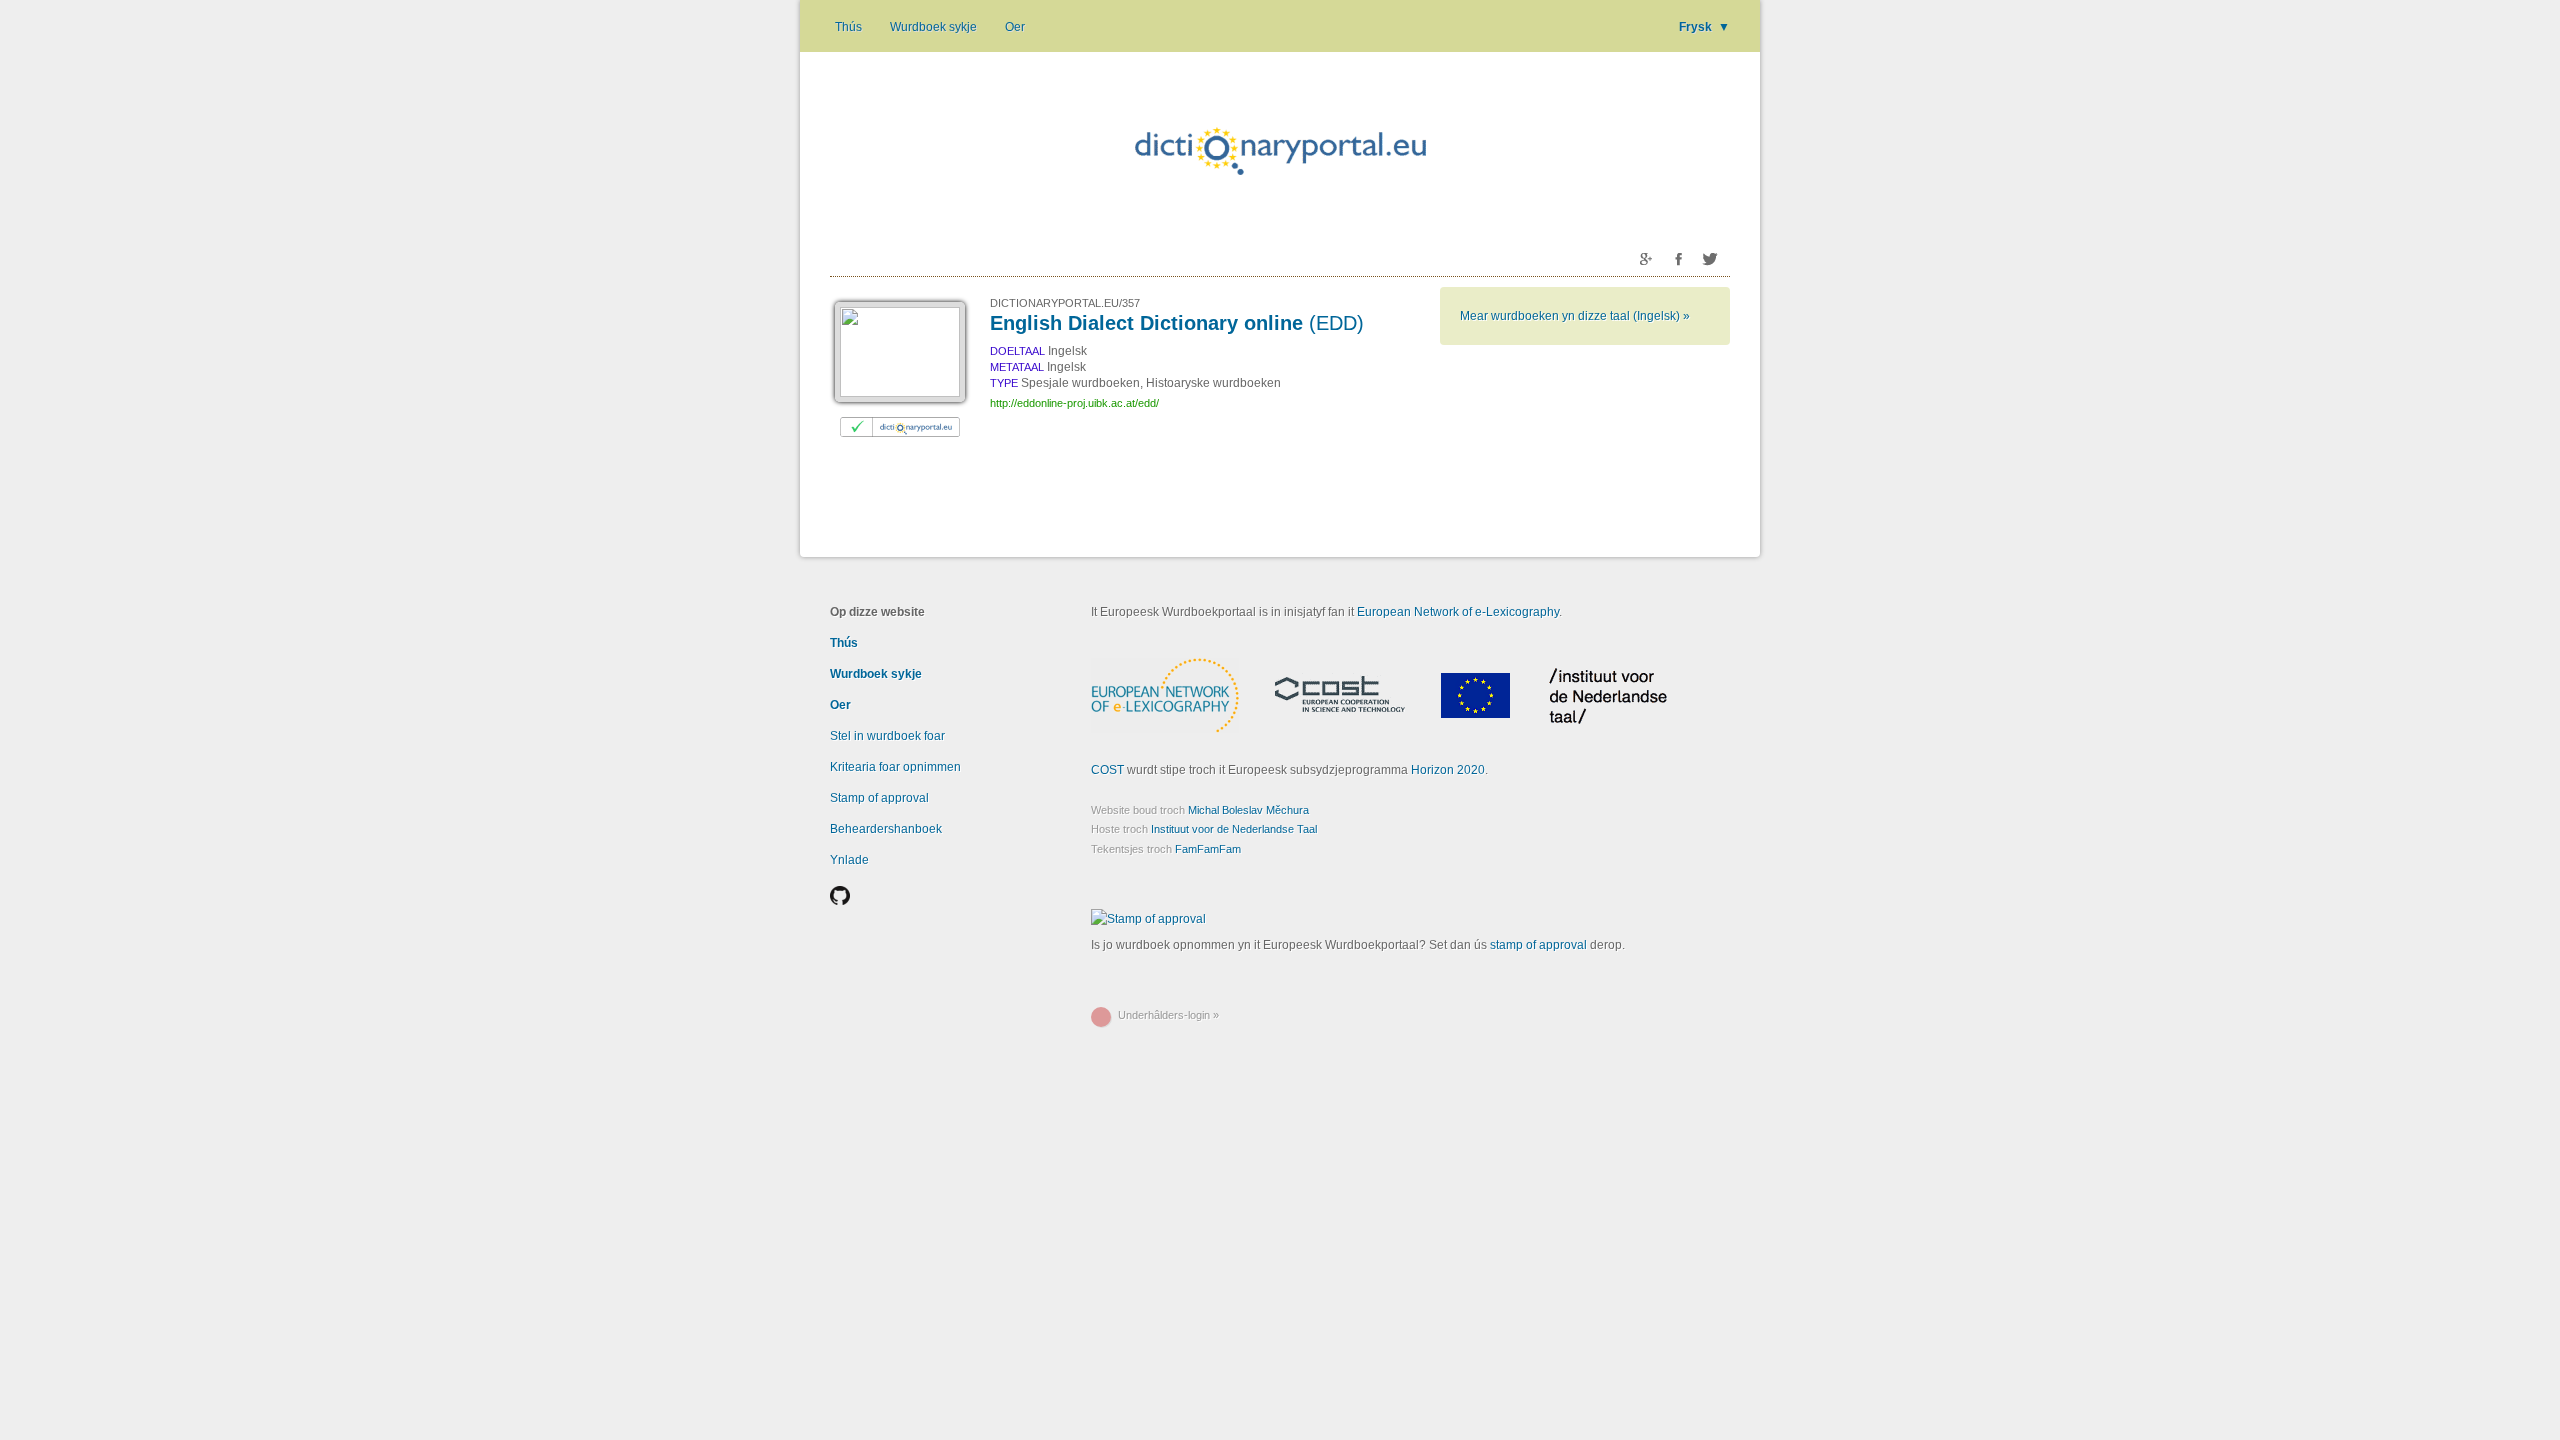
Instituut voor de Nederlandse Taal (1234, 829)
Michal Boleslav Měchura (1248, 810)
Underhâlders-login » (1168, 1015)
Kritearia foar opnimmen (895, 767)
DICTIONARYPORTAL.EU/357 (1065, 303)
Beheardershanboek (886, 829)
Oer (1015, 27)
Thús (848, 27)
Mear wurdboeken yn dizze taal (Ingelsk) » (1575, 316)
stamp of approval (1538, 945)
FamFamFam (1208, 849)
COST (1107, 770)
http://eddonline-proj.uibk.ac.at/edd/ (1074, 403)
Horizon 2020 (1448, 770)
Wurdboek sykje (933, 27)
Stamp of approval (879, 798)
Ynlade (849, 860)
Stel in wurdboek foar (887, 736)
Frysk (1704, 27)
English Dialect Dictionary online (1177, 323)
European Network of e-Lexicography (1458, 612)
